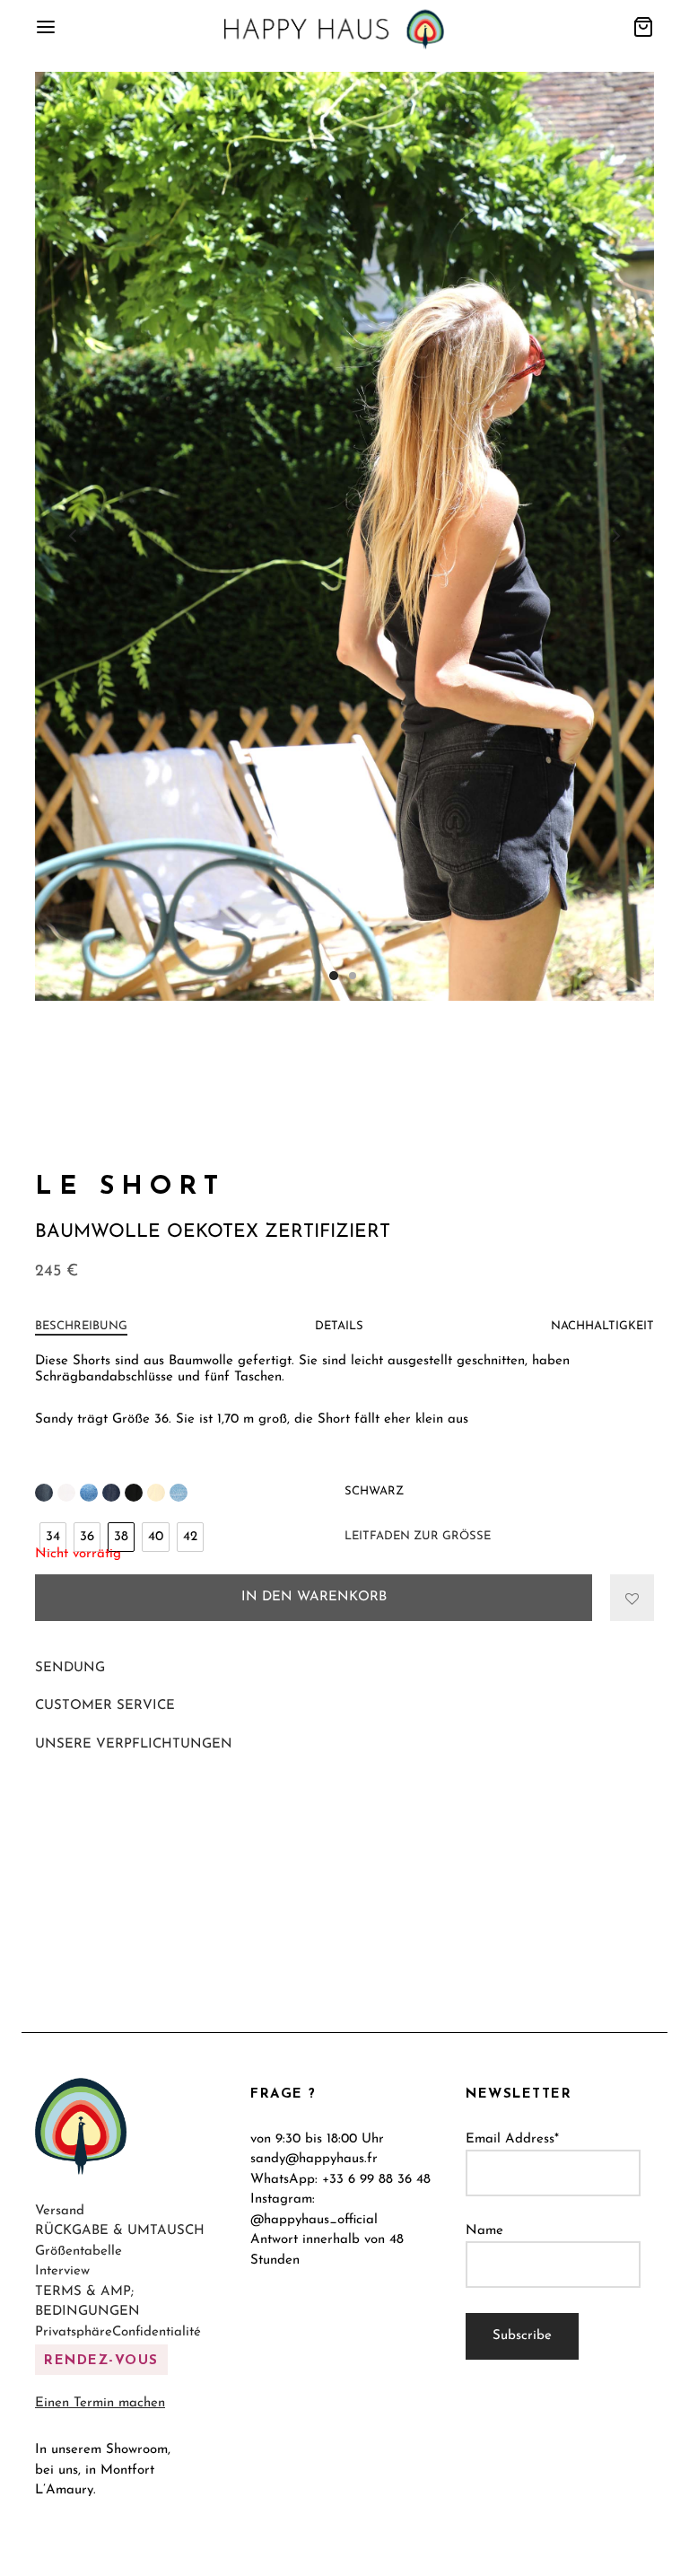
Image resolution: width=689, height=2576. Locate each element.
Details (339, 1326)
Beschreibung (81, 1326)
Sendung (70, 1668)
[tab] (81, 1327)
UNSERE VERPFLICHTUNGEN (134, 1744)
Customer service (105, 1706)
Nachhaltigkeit (602, 1326)
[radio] (53, 1537)
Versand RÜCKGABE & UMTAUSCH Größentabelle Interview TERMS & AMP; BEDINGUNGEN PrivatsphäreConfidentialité (120, 2272)
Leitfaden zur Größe (418, 1536)
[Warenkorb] (643, 27)
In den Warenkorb (314, 1597)
